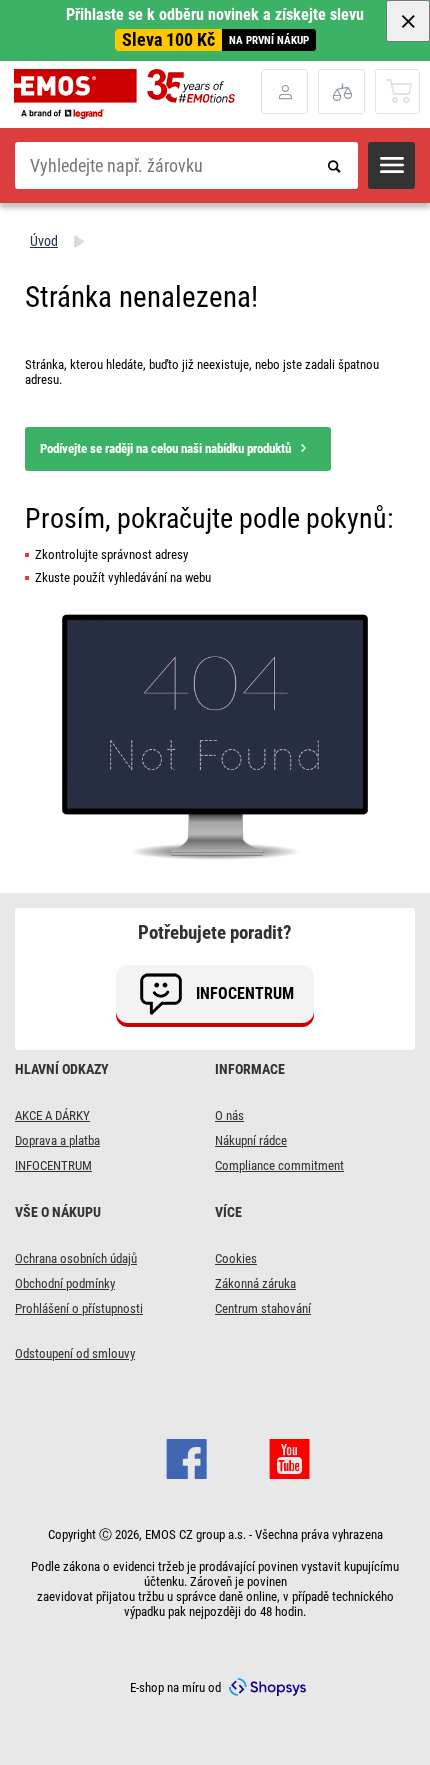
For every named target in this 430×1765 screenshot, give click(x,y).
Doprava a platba (57, 1140)
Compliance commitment (279, 1165)
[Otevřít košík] (398, 90)
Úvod (44, 241)
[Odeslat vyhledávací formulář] (334, 165)
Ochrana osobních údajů (76, 1258)
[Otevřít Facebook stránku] (186, 1456)
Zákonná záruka (255, 1283)
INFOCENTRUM (53, 1165)
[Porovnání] (341, 91)
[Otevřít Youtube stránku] (289, 1456)
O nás (229, 1115)
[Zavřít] (408, 21)
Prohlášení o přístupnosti (79, 1308)
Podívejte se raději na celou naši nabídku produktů (165, 448)
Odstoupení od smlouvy (75, 1353)
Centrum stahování (263, 1308)
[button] (391, 165)
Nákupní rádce (251, 1140)
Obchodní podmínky (65, 1283)
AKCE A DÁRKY (52, 1115)
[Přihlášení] (284, 91)
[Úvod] (137, 94)
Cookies (236, 1258)
